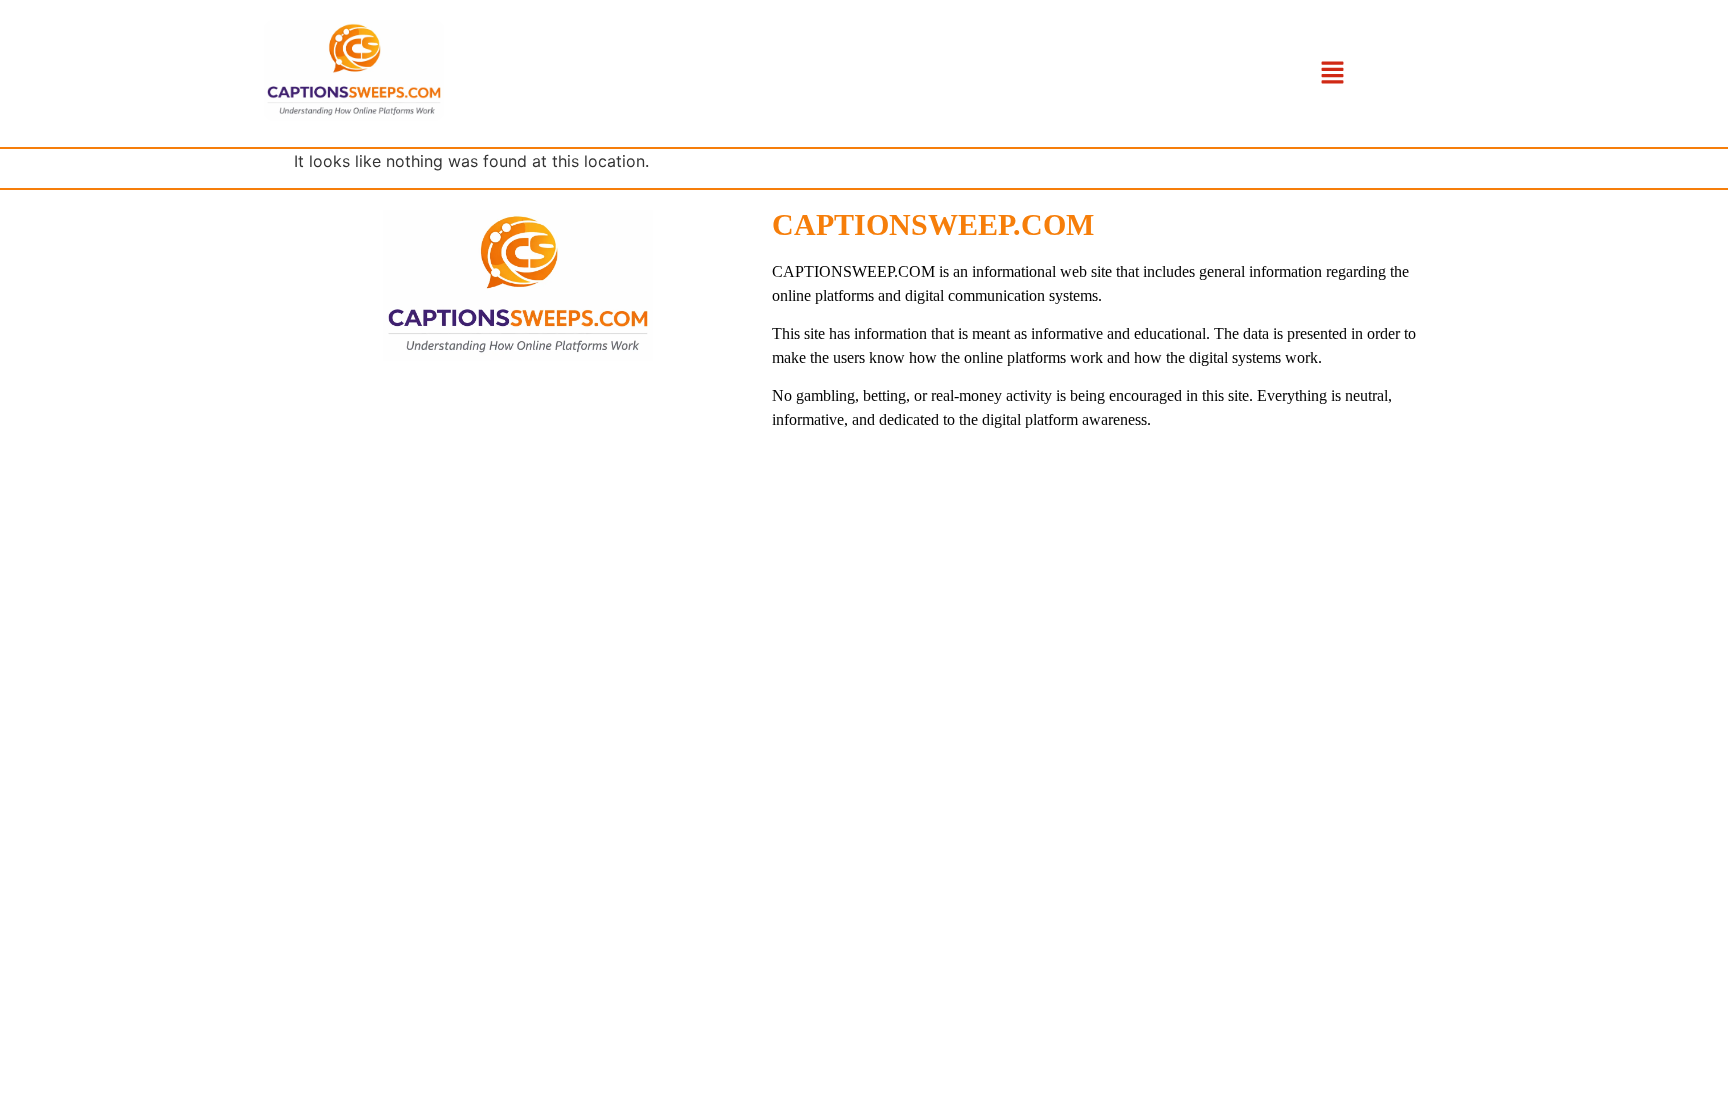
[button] (1332, 73)
